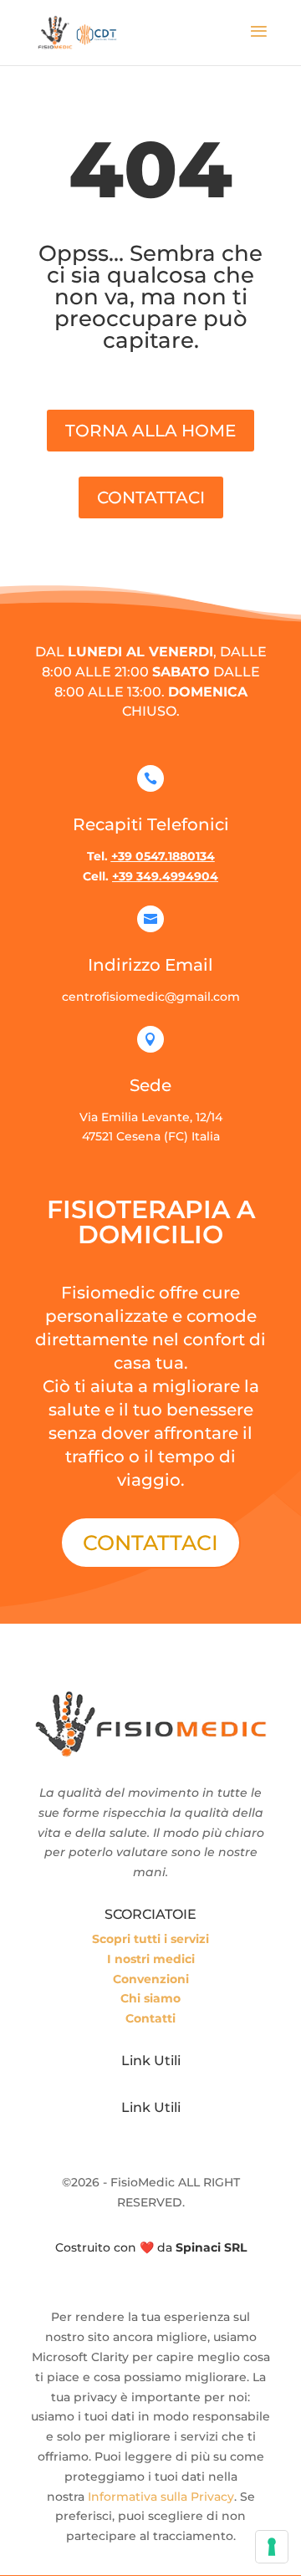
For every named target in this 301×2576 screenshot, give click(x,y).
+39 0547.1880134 (163, 856)
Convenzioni (151, 1979)
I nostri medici (151, 1959)
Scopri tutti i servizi (150, 1939)
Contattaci (150, 1543)
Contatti (150, 2018)
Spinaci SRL (211, 2247)
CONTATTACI (151, 497)
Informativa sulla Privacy (161, 2497)
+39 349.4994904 (165, 876)
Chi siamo (150, 1998)
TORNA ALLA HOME (150, 431)
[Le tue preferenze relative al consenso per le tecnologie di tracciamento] (272, 2547)
